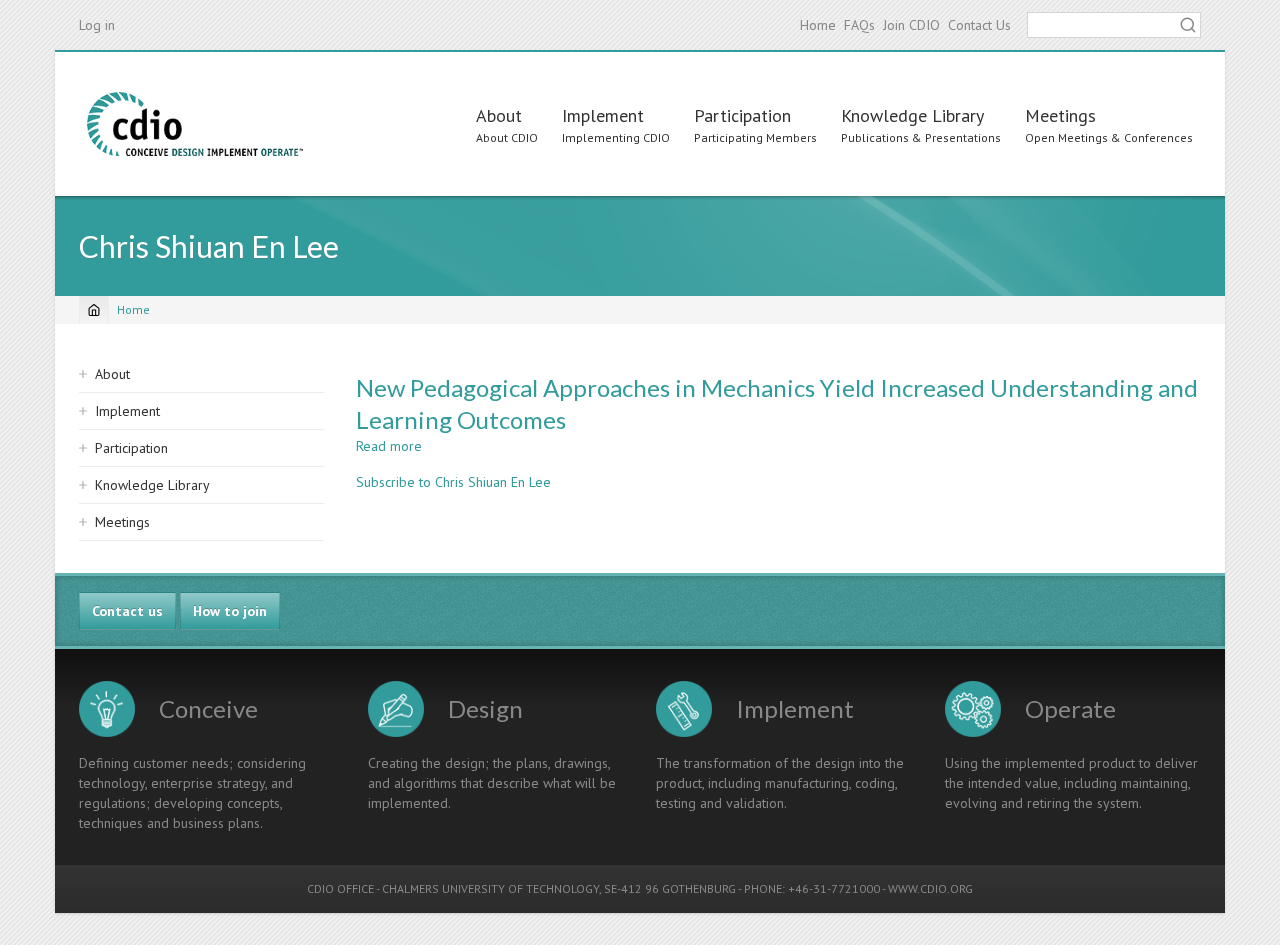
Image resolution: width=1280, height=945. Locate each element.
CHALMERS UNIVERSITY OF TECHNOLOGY (490, 888)
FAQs (859, 25)
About (499, 115)
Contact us (127, 611)
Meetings (1060, 115)
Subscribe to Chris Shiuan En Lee (453, 482)
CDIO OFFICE (340, 888)
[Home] (195, 124)
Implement (603, 115)
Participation (742, 115)
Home (818, 25)
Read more (389, 446)
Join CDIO (911, 25)
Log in (97, 25)
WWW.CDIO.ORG (930, 888)
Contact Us (979, 25)
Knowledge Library (912, 115)
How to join (230, 611)
